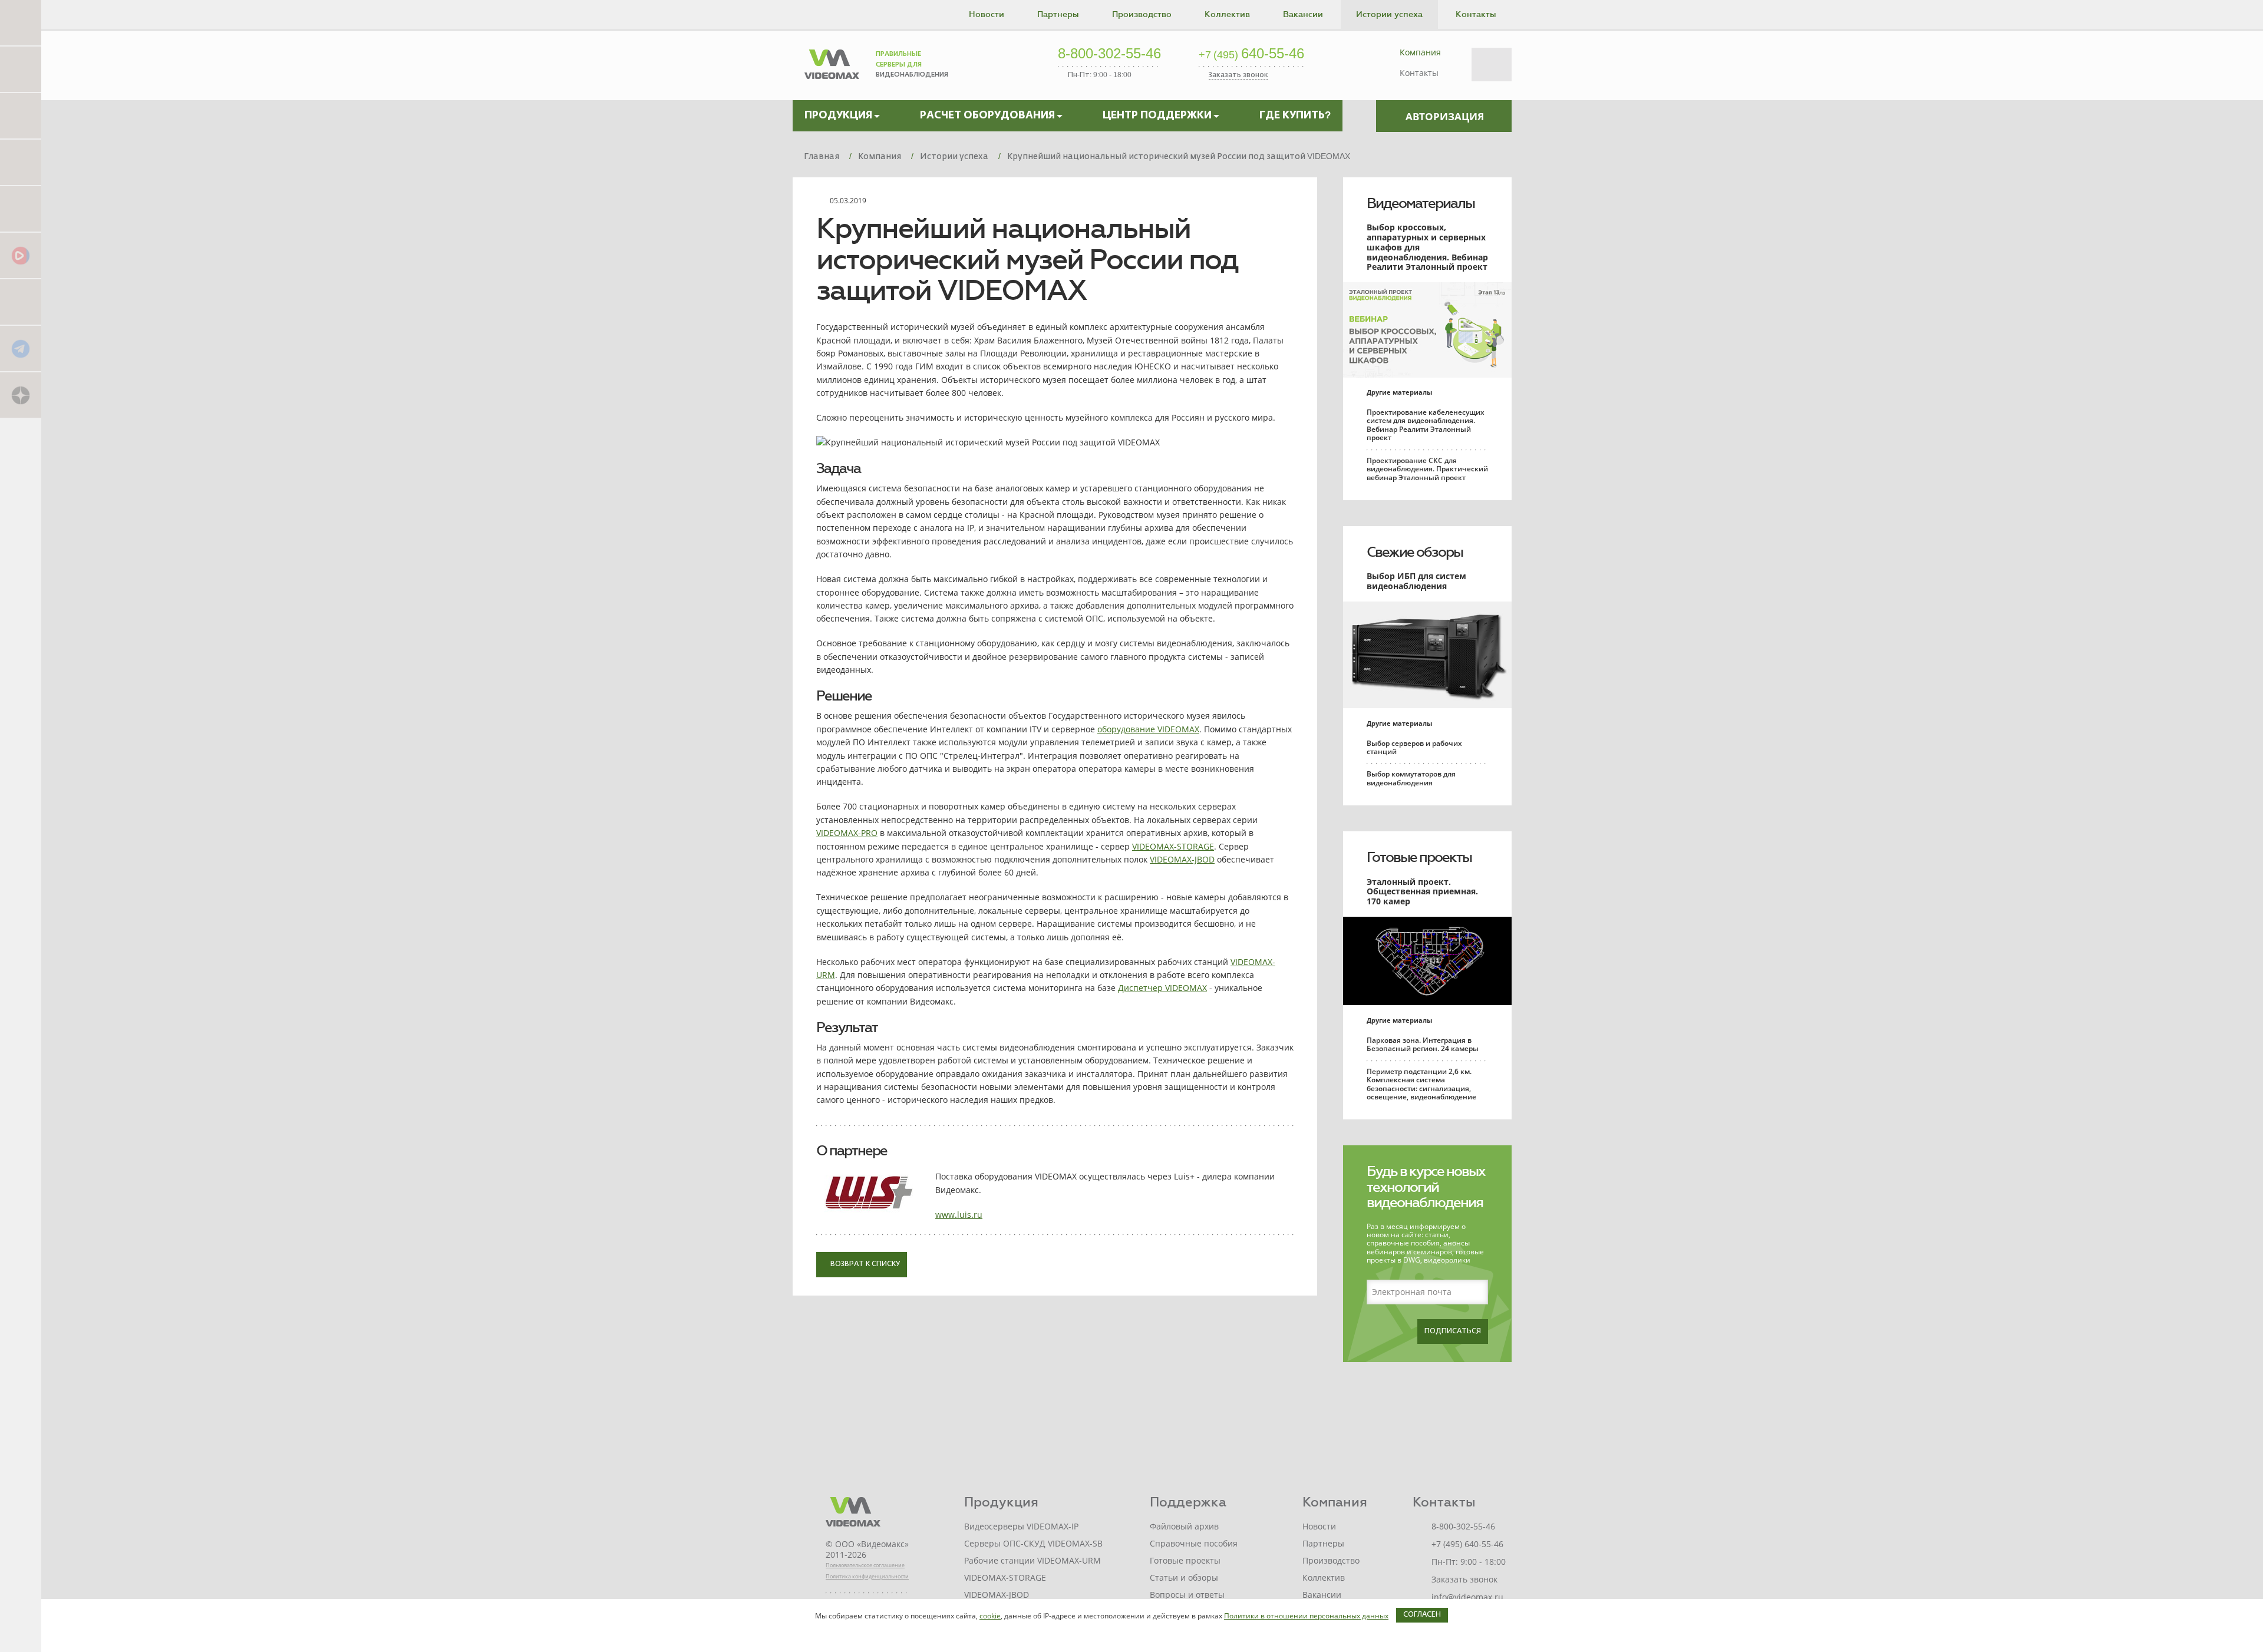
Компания (1420, 52)
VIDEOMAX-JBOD (1182, 859)
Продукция (1001, 1502)
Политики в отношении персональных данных (1306, 1616)
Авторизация (1445, 116)
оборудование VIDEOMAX (1148, 729)
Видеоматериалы (1421, 203)
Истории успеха (1389, 14)
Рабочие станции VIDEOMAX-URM (1032, 1560)
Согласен (1422, 1615)
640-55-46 (1251, 54)
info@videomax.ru (1467, 1597)
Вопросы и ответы (1187, 1595)
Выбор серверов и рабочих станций (1414, 747)
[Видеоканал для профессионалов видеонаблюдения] (21, 208)
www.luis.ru (959, 1215)
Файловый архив (1184, 1526)
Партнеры (1058, 14)
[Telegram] (21, 348)
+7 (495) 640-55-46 (1467, 1544)
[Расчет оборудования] (21, 69)
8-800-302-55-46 (1109, 54)
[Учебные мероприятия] (21, 162)
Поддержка (1188, 1502)
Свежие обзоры (1415, 552)
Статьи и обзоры (1184, 1577)
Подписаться (1453, 1331)
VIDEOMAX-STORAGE (1173, 846)
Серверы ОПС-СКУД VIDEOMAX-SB (1033, 1543)
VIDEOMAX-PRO (847, 833)
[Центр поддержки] (21, 115)
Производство (1142, 14)
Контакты (1476, 14)
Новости (987, 14)
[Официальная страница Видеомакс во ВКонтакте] (21, 301)
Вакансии (1303, 14)
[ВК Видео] (21, 255)
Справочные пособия (1194, 1543)
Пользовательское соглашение (865, 1565)
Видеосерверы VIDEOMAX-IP (1021, 1526)
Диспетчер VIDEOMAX (1162, 988)
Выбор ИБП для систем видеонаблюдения (1416, 581)
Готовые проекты (1419, 857)
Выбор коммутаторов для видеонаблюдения (1411, 778)
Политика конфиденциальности (867, 1576)
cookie (990, 1616)
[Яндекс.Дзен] (21, 394)
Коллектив (1227, 14)
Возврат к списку (864, 1264)
